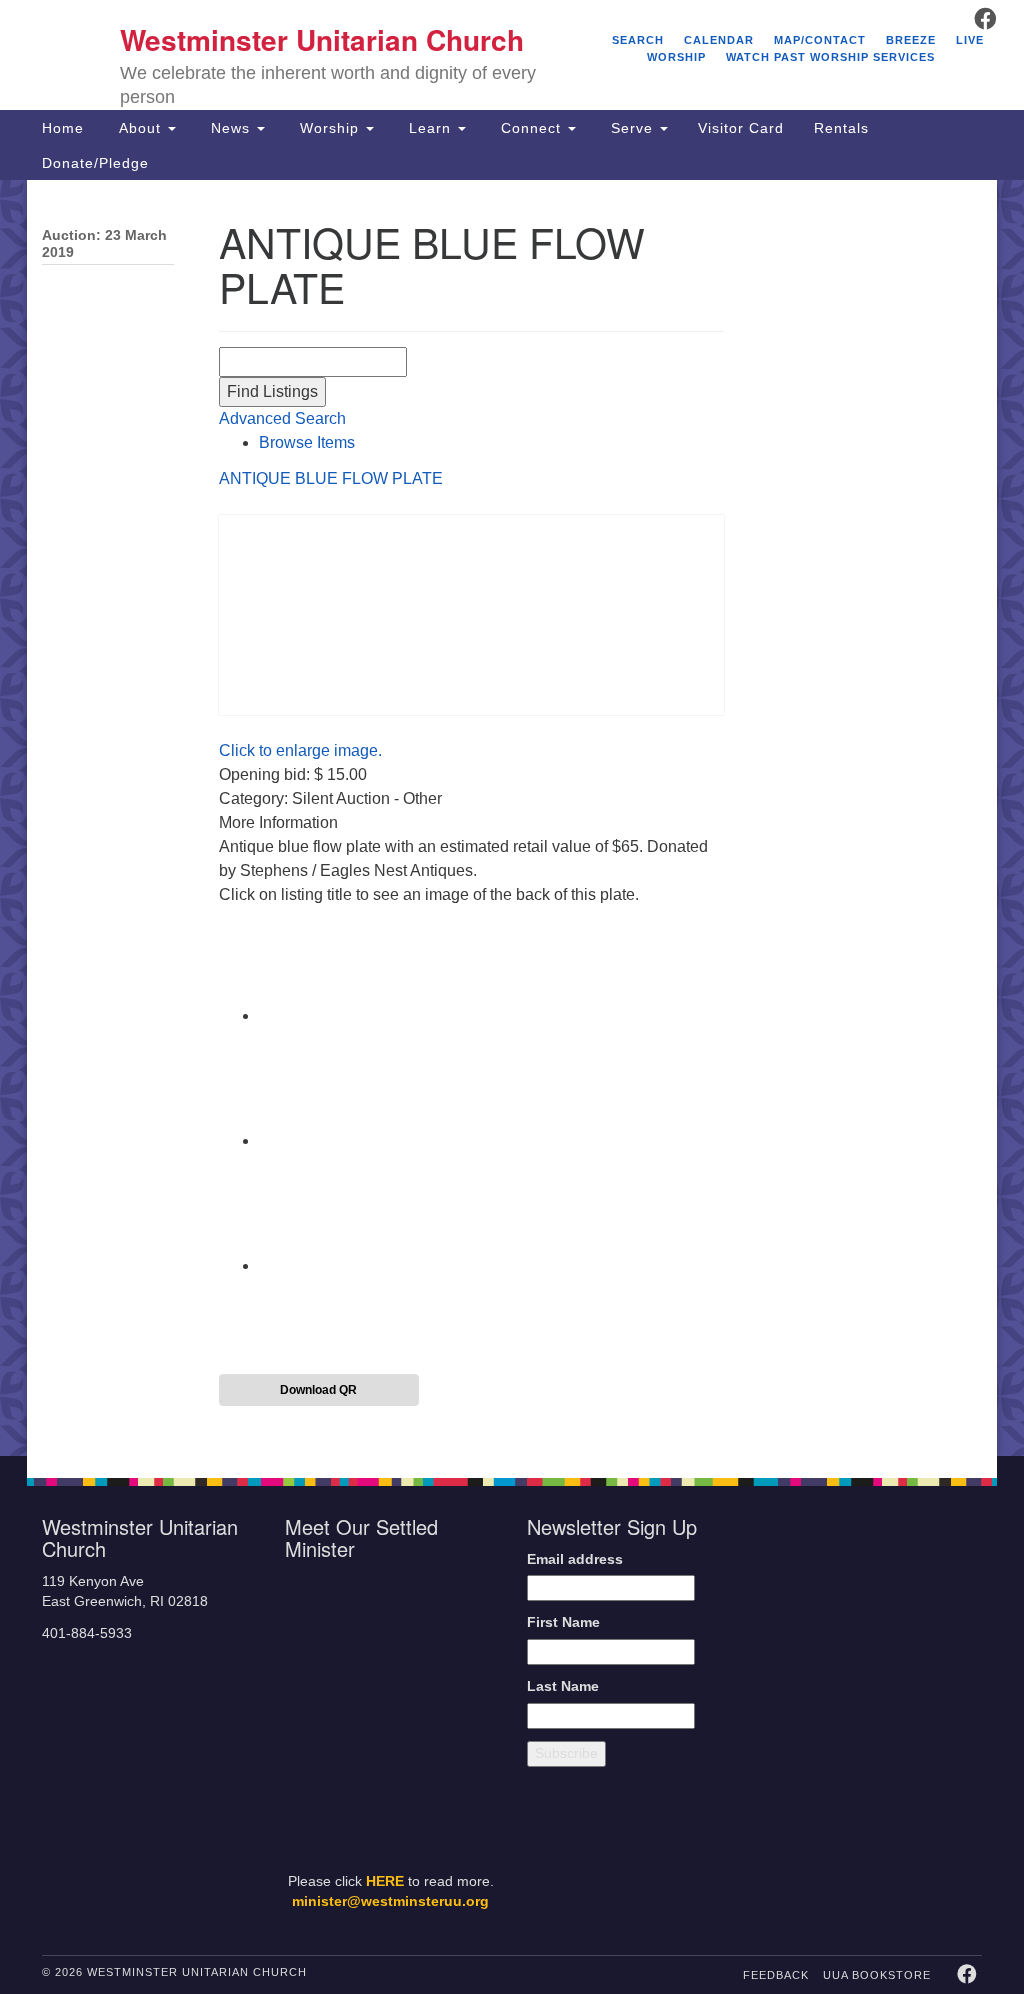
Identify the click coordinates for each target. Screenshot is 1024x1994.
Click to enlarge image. (300, 750)
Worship (329, 128)
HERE (385, 1881)
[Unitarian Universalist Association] (878, 1591)
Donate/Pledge (95, 163)
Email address (575, 1559)
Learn (430, 128)
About (140, 128)
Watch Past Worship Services (830, 57)
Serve (632, 128)
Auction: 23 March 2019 (104, 244)
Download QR (318, 1390)
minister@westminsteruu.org (390, 1901)
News (230, 128)
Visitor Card (741, 128)
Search (638, 40)
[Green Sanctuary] (942, 1768)
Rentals (841, 128)
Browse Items (307, 442)
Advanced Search (282, 418)
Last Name (563, 1686)
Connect (531, 128)
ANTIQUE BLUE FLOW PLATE (331, 478)
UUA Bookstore (877, 1975)
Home (63, 128)
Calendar (719, 40)
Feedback (776, 1975)
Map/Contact (820, 40)
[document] (512, 818)
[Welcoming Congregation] (835, 1768)
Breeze (911, 40)
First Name (563, 1622)
